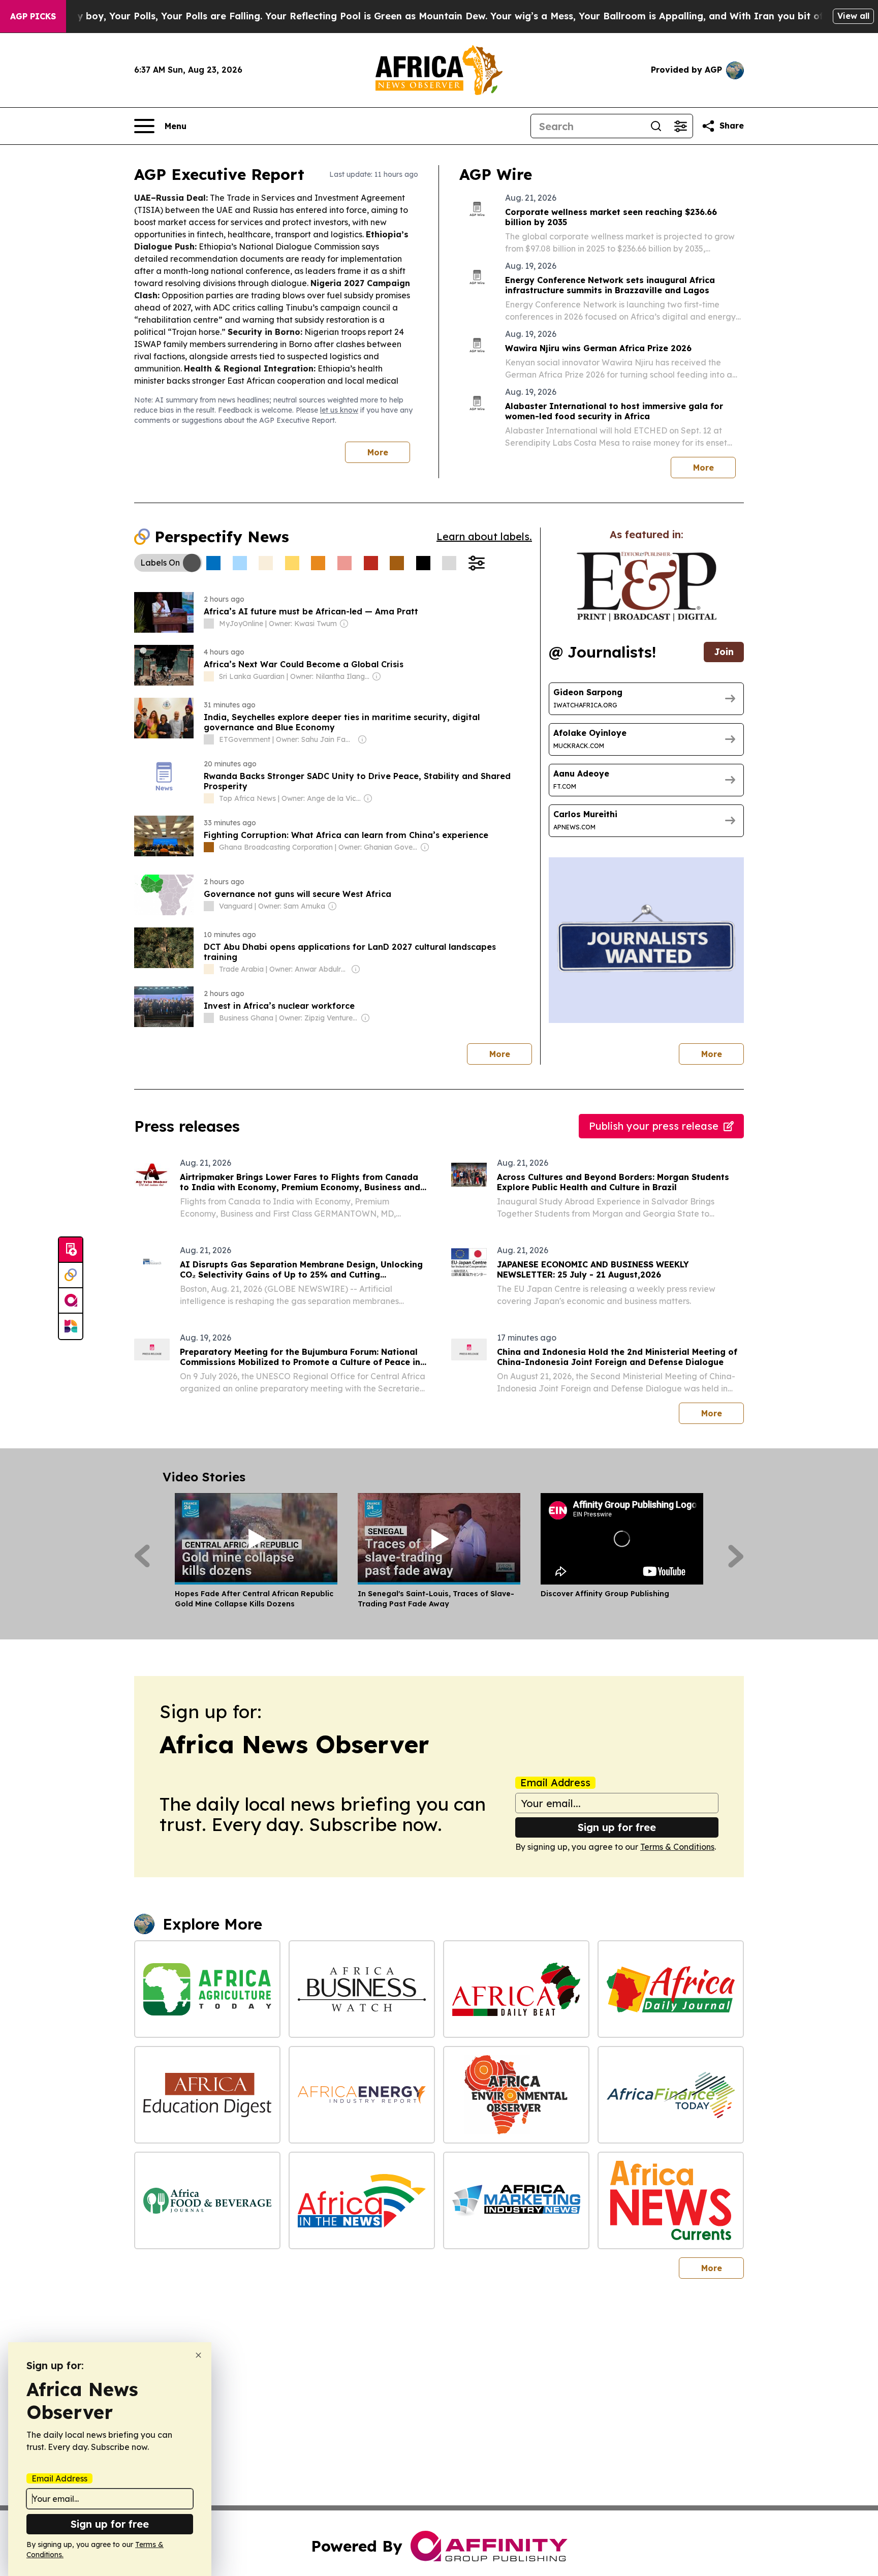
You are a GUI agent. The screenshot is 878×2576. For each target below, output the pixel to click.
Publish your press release (654, 1126)
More (378, 452)
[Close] (198, 2355)
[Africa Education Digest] (207, 2095)
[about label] (209, 624)
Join (724, 652)
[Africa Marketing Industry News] (516, 2200)
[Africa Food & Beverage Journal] (207, 2200)
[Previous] (142, 1556)
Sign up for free (617, 1827)
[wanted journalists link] (647, 586)
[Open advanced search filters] (680, 126)
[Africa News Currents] (671, 2200)
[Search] (656, 126)
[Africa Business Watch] (362, 1989)
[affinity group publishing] (71, 1301)
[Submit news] (71, 1250)
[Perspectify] (71, 1276)
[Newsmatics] (71, 1326)
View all (853, 16)
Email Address (555, 1783)
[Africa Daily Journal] (671, 1989)
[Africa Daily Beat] (516, 1989)
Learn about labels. (484, 536)
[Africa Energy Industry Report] (362, 2095)
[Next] (736, 1556)
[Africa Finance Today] (671, 2095)
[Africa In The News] (362, 2200)
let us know (339, 410)
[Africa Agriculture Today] (207, 1989)
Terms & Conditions (677, 1847)
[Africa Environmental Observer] (516, 2095)
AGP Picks (33, 16)
